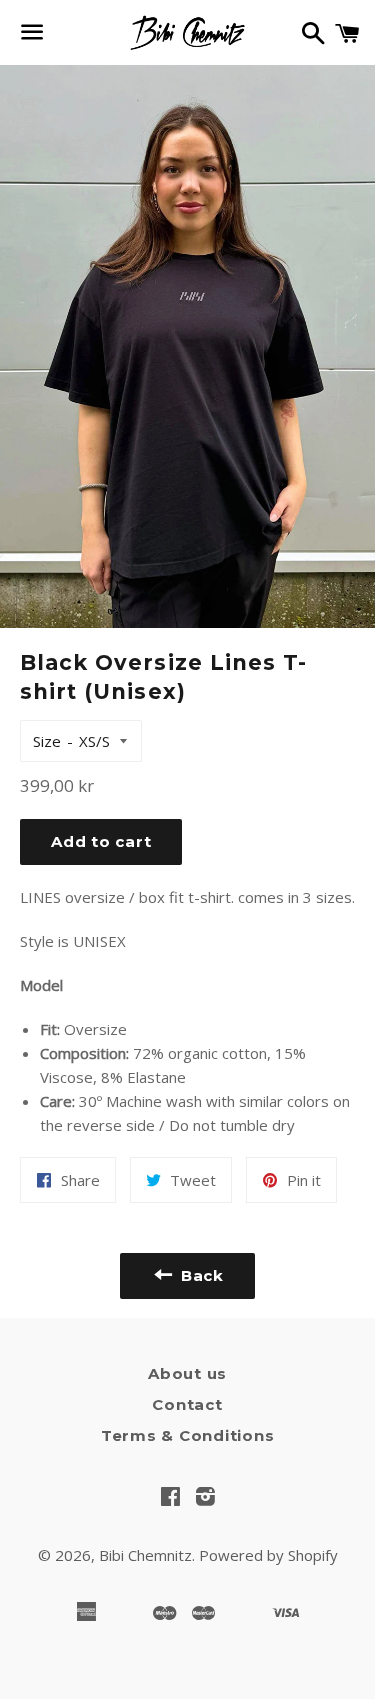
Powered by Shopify (268, 1555)
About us (187, 1373)
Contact (187, 1404)
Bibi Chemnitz (145, 1555)
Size (47, 741)
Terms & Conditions (188, 1435)
